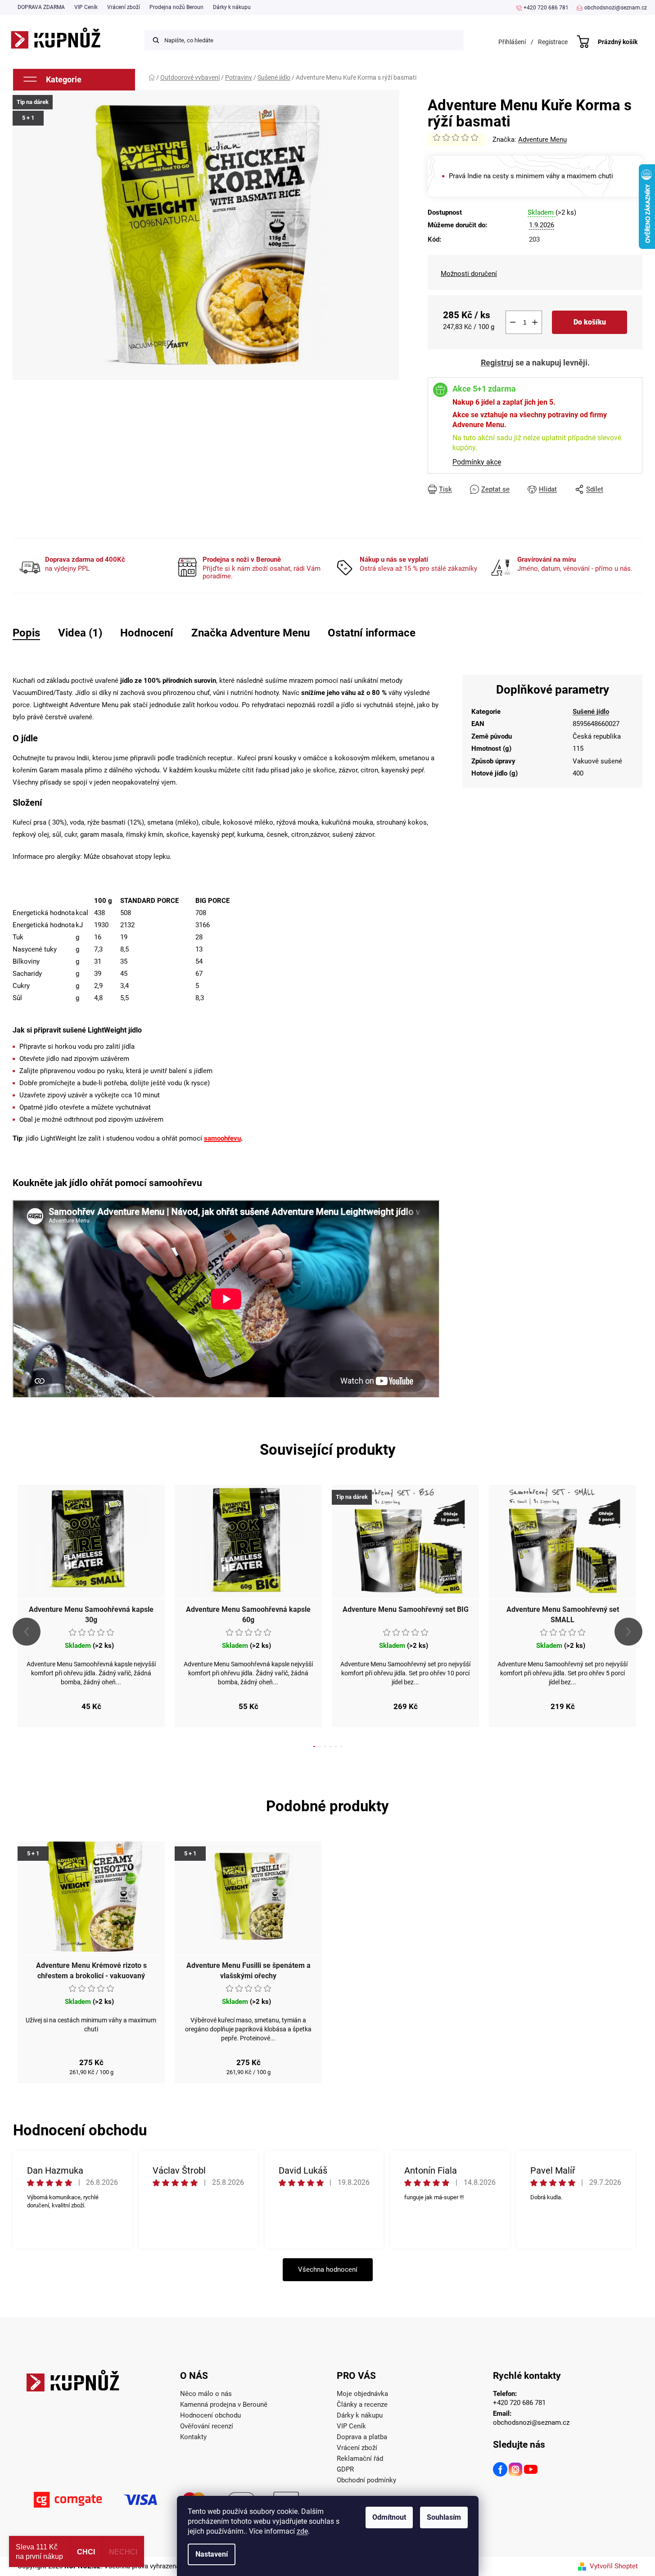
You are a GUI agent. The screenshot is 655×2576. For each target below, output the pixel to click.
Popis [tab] (26, 633)
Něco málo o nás (206, 2394)
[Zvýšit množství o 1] (535, 322)
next (628, 1632)
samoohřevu (222, 1138)
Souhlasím (444, 2517)
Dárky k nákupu (232, 7)
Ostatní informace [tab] (372, 633)
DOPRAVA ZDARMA (41, 7)
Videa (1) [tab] (80, 633)
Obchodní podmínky (366, 2480)
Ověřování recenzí (207, 2426)
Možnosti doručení (469, 274)
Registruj (497, 363)
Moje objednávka (362, 2394)
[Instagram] (516, 2471)
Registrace (553, 42)
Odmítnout (389, 2517)
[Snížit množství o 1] (513, 322)
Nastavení (212, 2554)
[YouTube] (531, 2471)
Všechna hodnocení (328, 2269)
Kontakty (193, 2437)
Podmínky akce (477, 462)
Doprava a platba (362, 2437)
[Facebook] (501, 2471)
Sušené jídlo (591, 712)
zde (302, 2531)
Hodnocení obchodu (210, 2415)
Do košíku (590, 322)
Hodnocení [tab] (147, 633)
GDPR (345, 2469)
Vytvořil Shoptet (614, 2566)
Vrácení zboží (124, 7)
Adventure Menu (542, 140)
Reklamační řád (360, 2459)
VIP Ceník (86, 7)
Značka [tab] (251, 633)
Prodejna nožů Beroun (176, 7)
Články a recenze (362, 2405)
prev (27, 1632)
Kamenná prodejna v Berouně (224, 2405)
